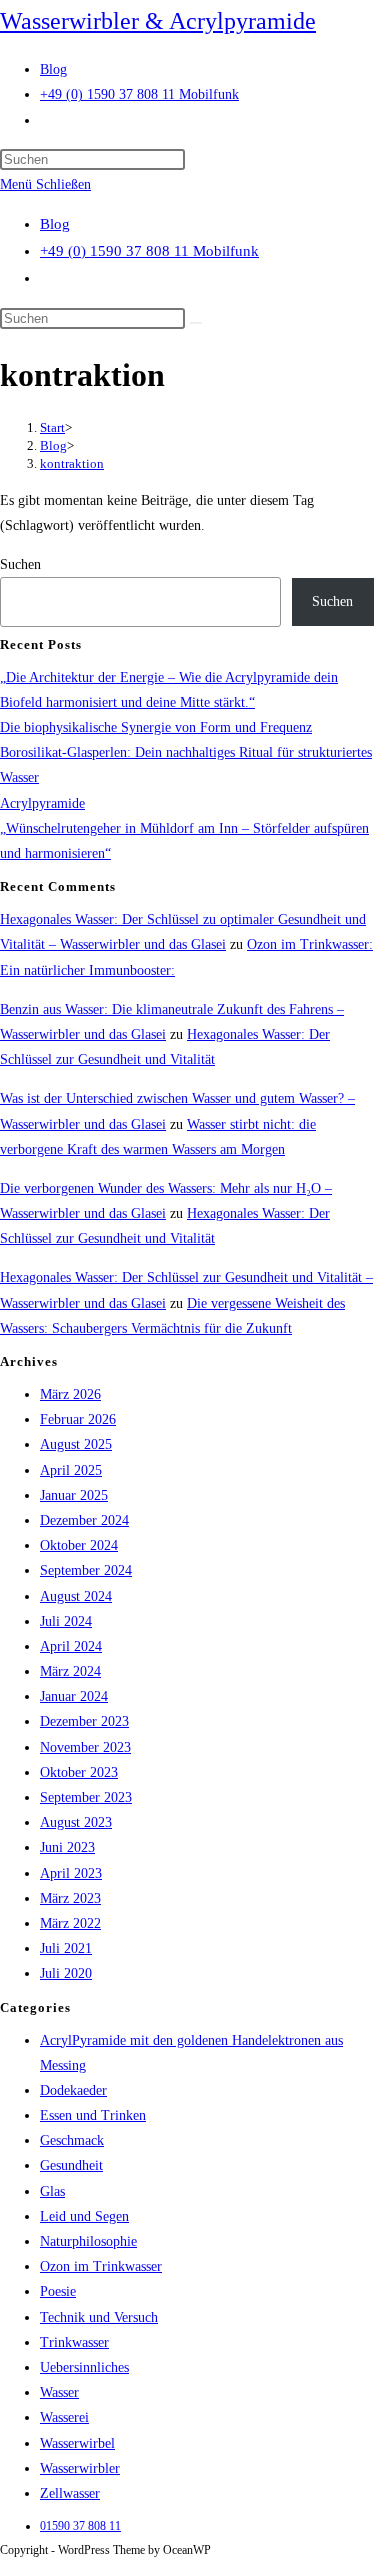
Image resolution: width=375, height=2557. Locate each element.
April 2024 (71, 1646)
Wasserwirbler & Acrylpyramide (158, 21)
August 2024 (76, 1596)
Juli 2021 (66, 1948)
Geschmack (72, 2140)
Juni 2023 (67, 1847)
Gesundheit (71, 2165)
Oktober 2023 (79, 1772)
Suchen (20, 564)
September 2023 (86, 1797)
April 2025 (71, 1470)
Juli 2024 (66, 1621)
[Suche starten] (196, 323)
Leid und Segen (84, 2216)
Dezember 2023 (84, 1721)
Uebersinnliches (84, 2367)
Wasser (59, 2392)
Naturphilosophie (88, 2241)
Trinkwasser (74, 2342)
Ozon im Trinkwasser (101, 2266)
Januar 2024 (74, 1696)
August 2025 (76, 1444)
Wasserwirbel (77, 2443)
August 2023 (76, 1822)
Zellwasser (70, 2493)
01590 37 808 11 (80, 2526)
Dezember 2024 (84, 1520)
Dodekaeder (73, 2090)
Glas (52, 2191)
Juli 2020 (66, 1973)
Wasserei (64, 2417)
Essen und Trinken (93, 2115)
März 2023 (70, 1898)
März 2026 (70, 1394)
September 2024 (86, 1570)
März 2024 (70, 1671)
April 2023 (71, 1873)
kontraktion (72, 463)
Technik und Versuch (99, 2317)
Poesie (58, 2291)
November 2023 (85, 1747)
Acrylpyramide (42, 803)
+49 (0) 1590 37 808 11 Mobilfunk (149, 251)
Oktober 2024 (79, 1545)
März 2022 (70, 1923)
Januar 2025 (74, 1495)
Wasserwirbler (80, 2468)
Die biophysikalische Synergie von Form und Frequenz (156, 727)
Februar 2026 (78, 1419)
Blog (55, 224)
